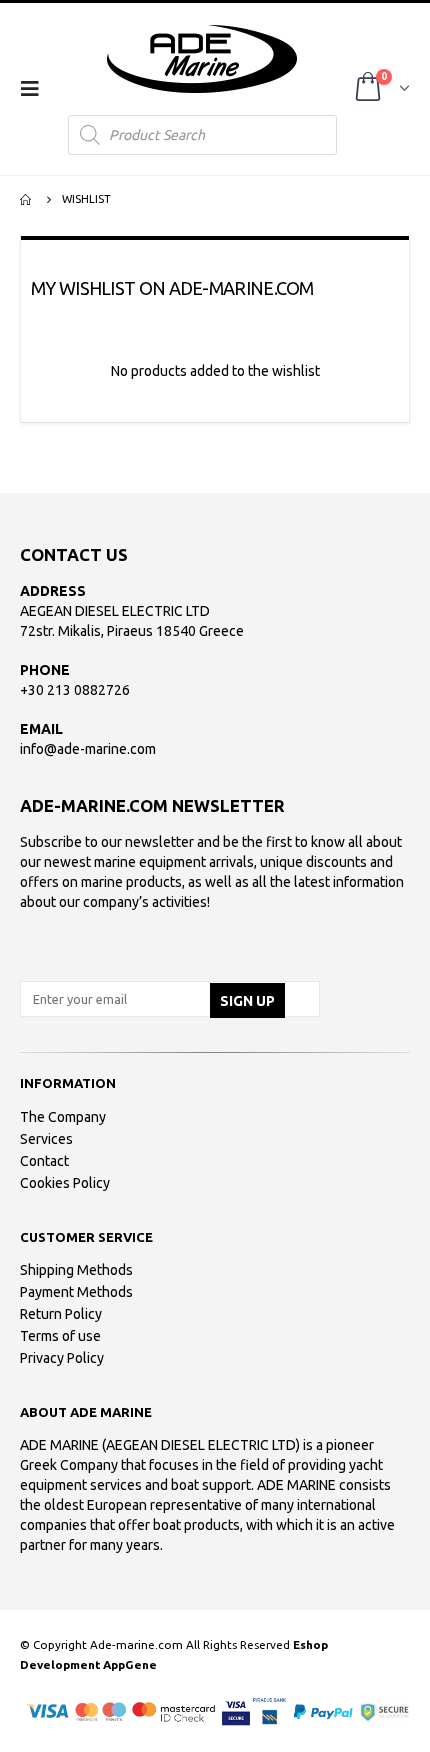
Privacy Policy (62, 1358)
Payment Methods (76, 1292)
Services (46, 1139)
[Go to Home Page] (27, 199)
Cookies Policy (65, 1183)
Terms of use (60, 1336)
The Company (63, 1117)
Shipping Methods (76, 1270)
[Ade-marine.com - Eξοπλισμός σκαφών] (202, 59)
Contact (44, 1161)
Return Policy (61, 1314)
